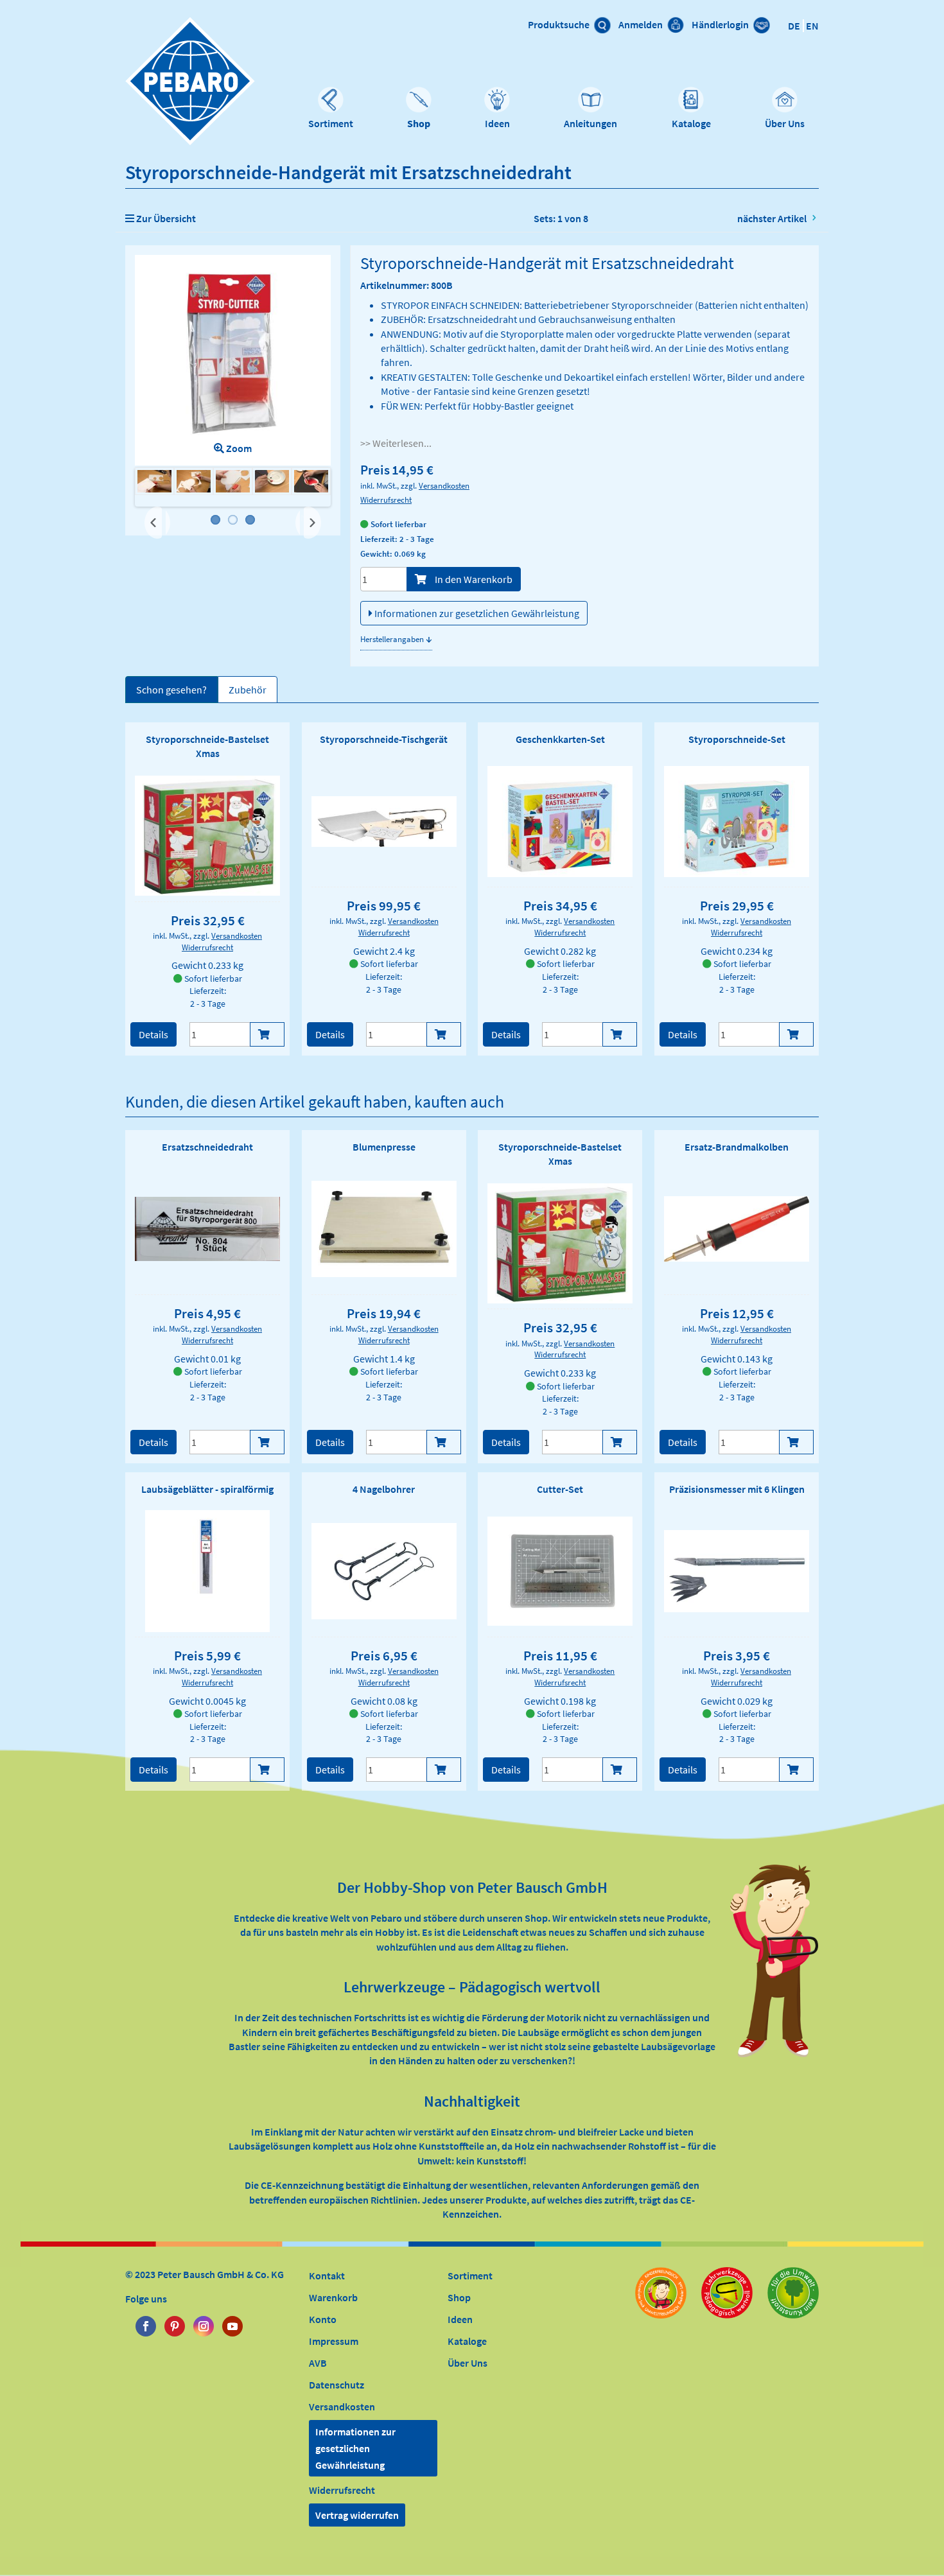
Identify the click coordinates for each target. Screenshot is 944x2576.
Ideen (497, 123)
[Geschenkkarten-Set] (560, 822)
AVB (318, 2363)
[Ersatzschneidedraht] (207, 1229)
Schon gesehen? (171, 690)
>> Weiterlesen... (396, 443)
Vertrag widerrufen (357, 2515)
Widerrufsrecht (386, 500)
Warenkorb (333, 2297)
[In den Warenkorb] (267, 1034)
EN (812, 26)
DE (794, 26)
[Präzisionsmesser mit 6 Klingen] (737, 1571)
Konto (323, 2319)
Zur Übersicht (165, 218)
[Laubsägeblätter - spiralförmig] (208, 1571)
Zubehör (248, 690)
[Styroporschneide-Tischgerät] (384, 822)
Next (310, 517)
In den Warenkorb (473, 579)
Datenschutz (337, 2385)
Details (153, 1034)
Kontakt (327, 2276)
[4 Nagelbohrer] (384, 1571)
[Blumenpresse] (384, 1229)
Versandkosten (444, 485)
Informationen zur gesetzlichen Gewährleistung (476, 613)
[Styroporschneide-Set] (737, 822)
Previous (157, 523)
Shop (419, 123)
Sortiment (331, 123)
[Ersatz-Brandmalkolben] (737, 1229)
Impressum (334, 2341)
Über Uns (785, 123)
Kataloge (691, 123)
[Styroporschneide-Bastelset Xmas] (207, 835)
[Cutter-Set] (560, 1571)
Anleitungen (590, 123)
